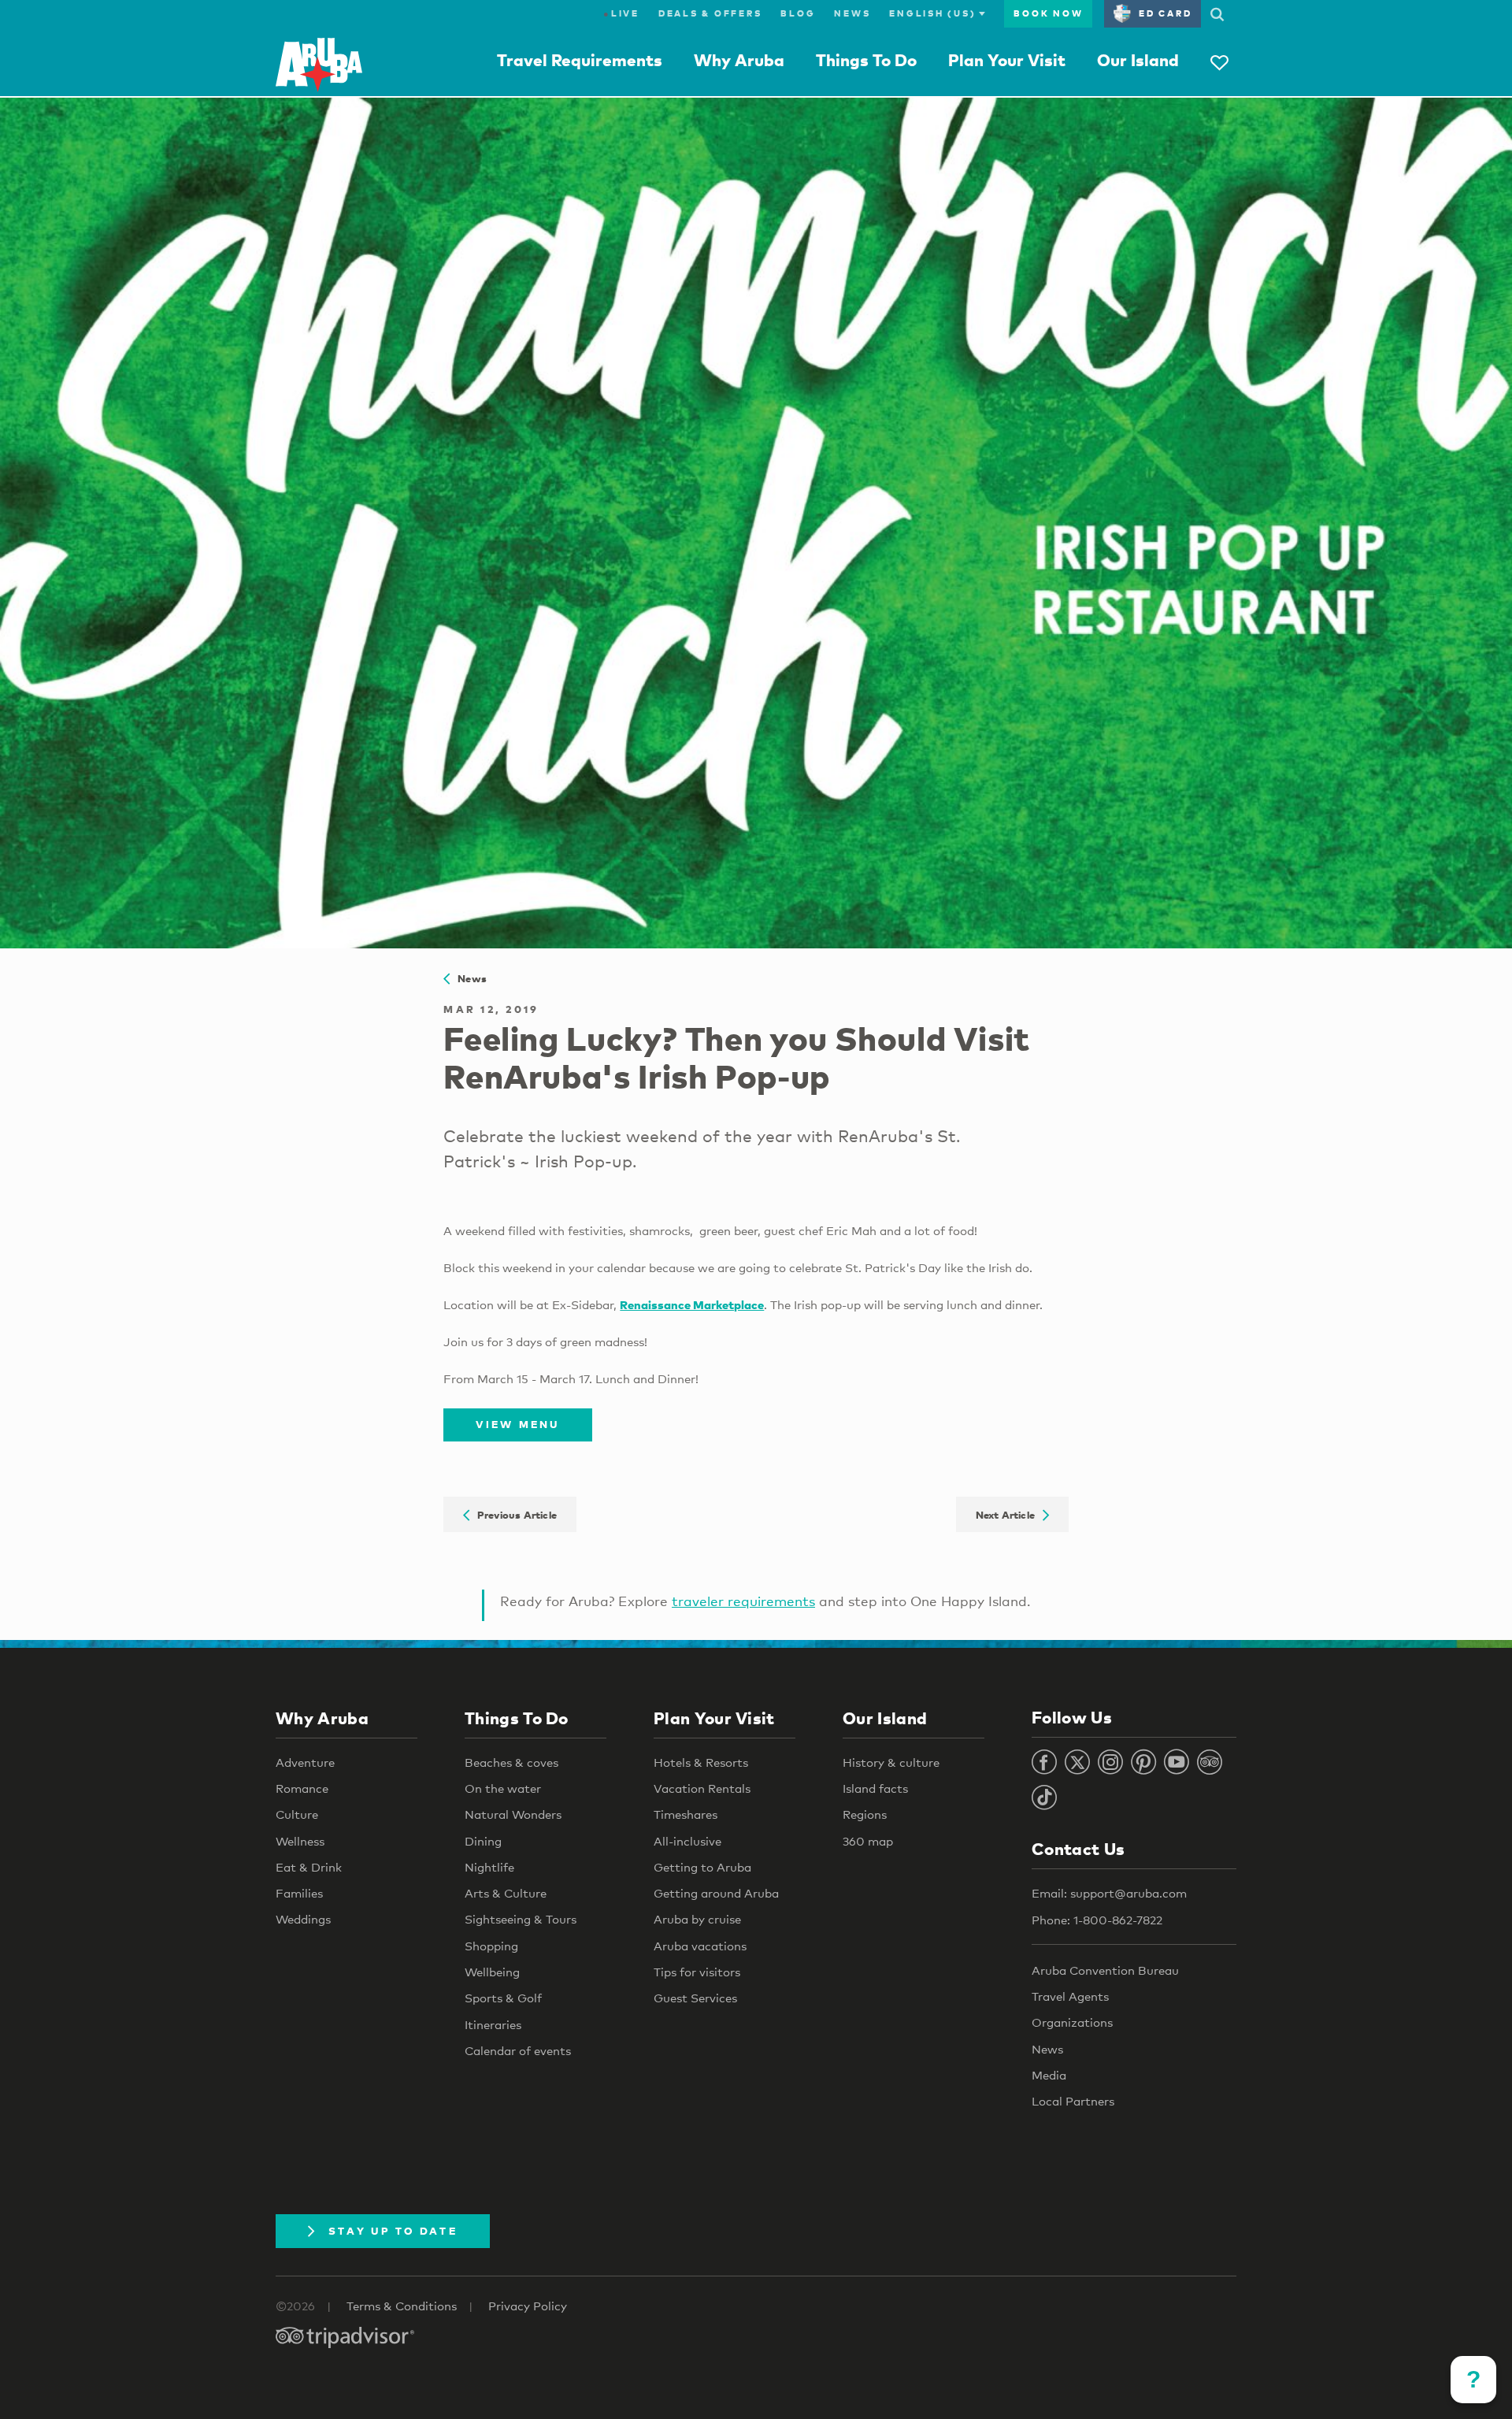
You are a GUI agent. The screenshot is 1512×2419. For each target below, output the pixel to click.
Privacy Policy (528, 2306)
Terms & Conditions (402, 2306)
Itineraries (493, 2024)
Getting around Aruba (716, 1893)
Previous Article (513, 1514)
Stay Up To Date (393, 2231)
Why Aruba (739, 60)
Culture (297, 1814)
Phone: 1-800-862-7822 (1097, 1920)
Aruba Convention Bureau (1105, 1970)
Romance (302, 1788)
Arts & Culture (506, 1893)
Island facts (875, 1788)
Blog (798, 13)
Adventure (305, 1762)
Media (1049, 2075)
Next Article (1009, 1514)
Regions (865, 1814)
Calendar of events (518, 2050)
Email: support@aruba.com (1109, 1893)
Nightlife (489, 1867)
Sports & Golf (503, 1998)
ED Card (1165, 13)
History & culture (891, 1762)
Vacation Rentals (702, 1788)
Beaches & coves (511, 1762)
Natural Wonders (513, 1814)
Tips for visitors (697, 1972)
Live (621, 13)
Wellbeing (492, 1972)
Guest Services (695, 1998)
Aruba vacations (700, 1946)
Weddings (303, 1919)
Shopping (491, 1946)
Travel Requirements (580, 60)
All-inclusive (687, 1841)
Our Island (1138, 60)
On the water (503, 1788)
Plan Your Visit (1007, 60)
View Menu (517, 1424)
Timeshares (686, 1814)
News (852, 13)
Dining (483, 1841)
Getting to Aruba (702, 1867)
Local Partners (1073, 2101)
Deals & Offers (710, 13)
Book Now (1048, 13)
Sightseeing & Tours (521, 1919)
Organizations (1072, 2022)
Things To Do (866, 60)
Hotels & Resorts (701, 1762)
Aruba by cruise (697, 1919)
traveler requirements (743, 1601)
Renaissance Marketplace (692, 1304)
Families (299, 1893)
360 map (868, 1841)
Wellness (300, 1841)
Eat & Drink (309, 1867)
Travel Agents (1070, 1996)
